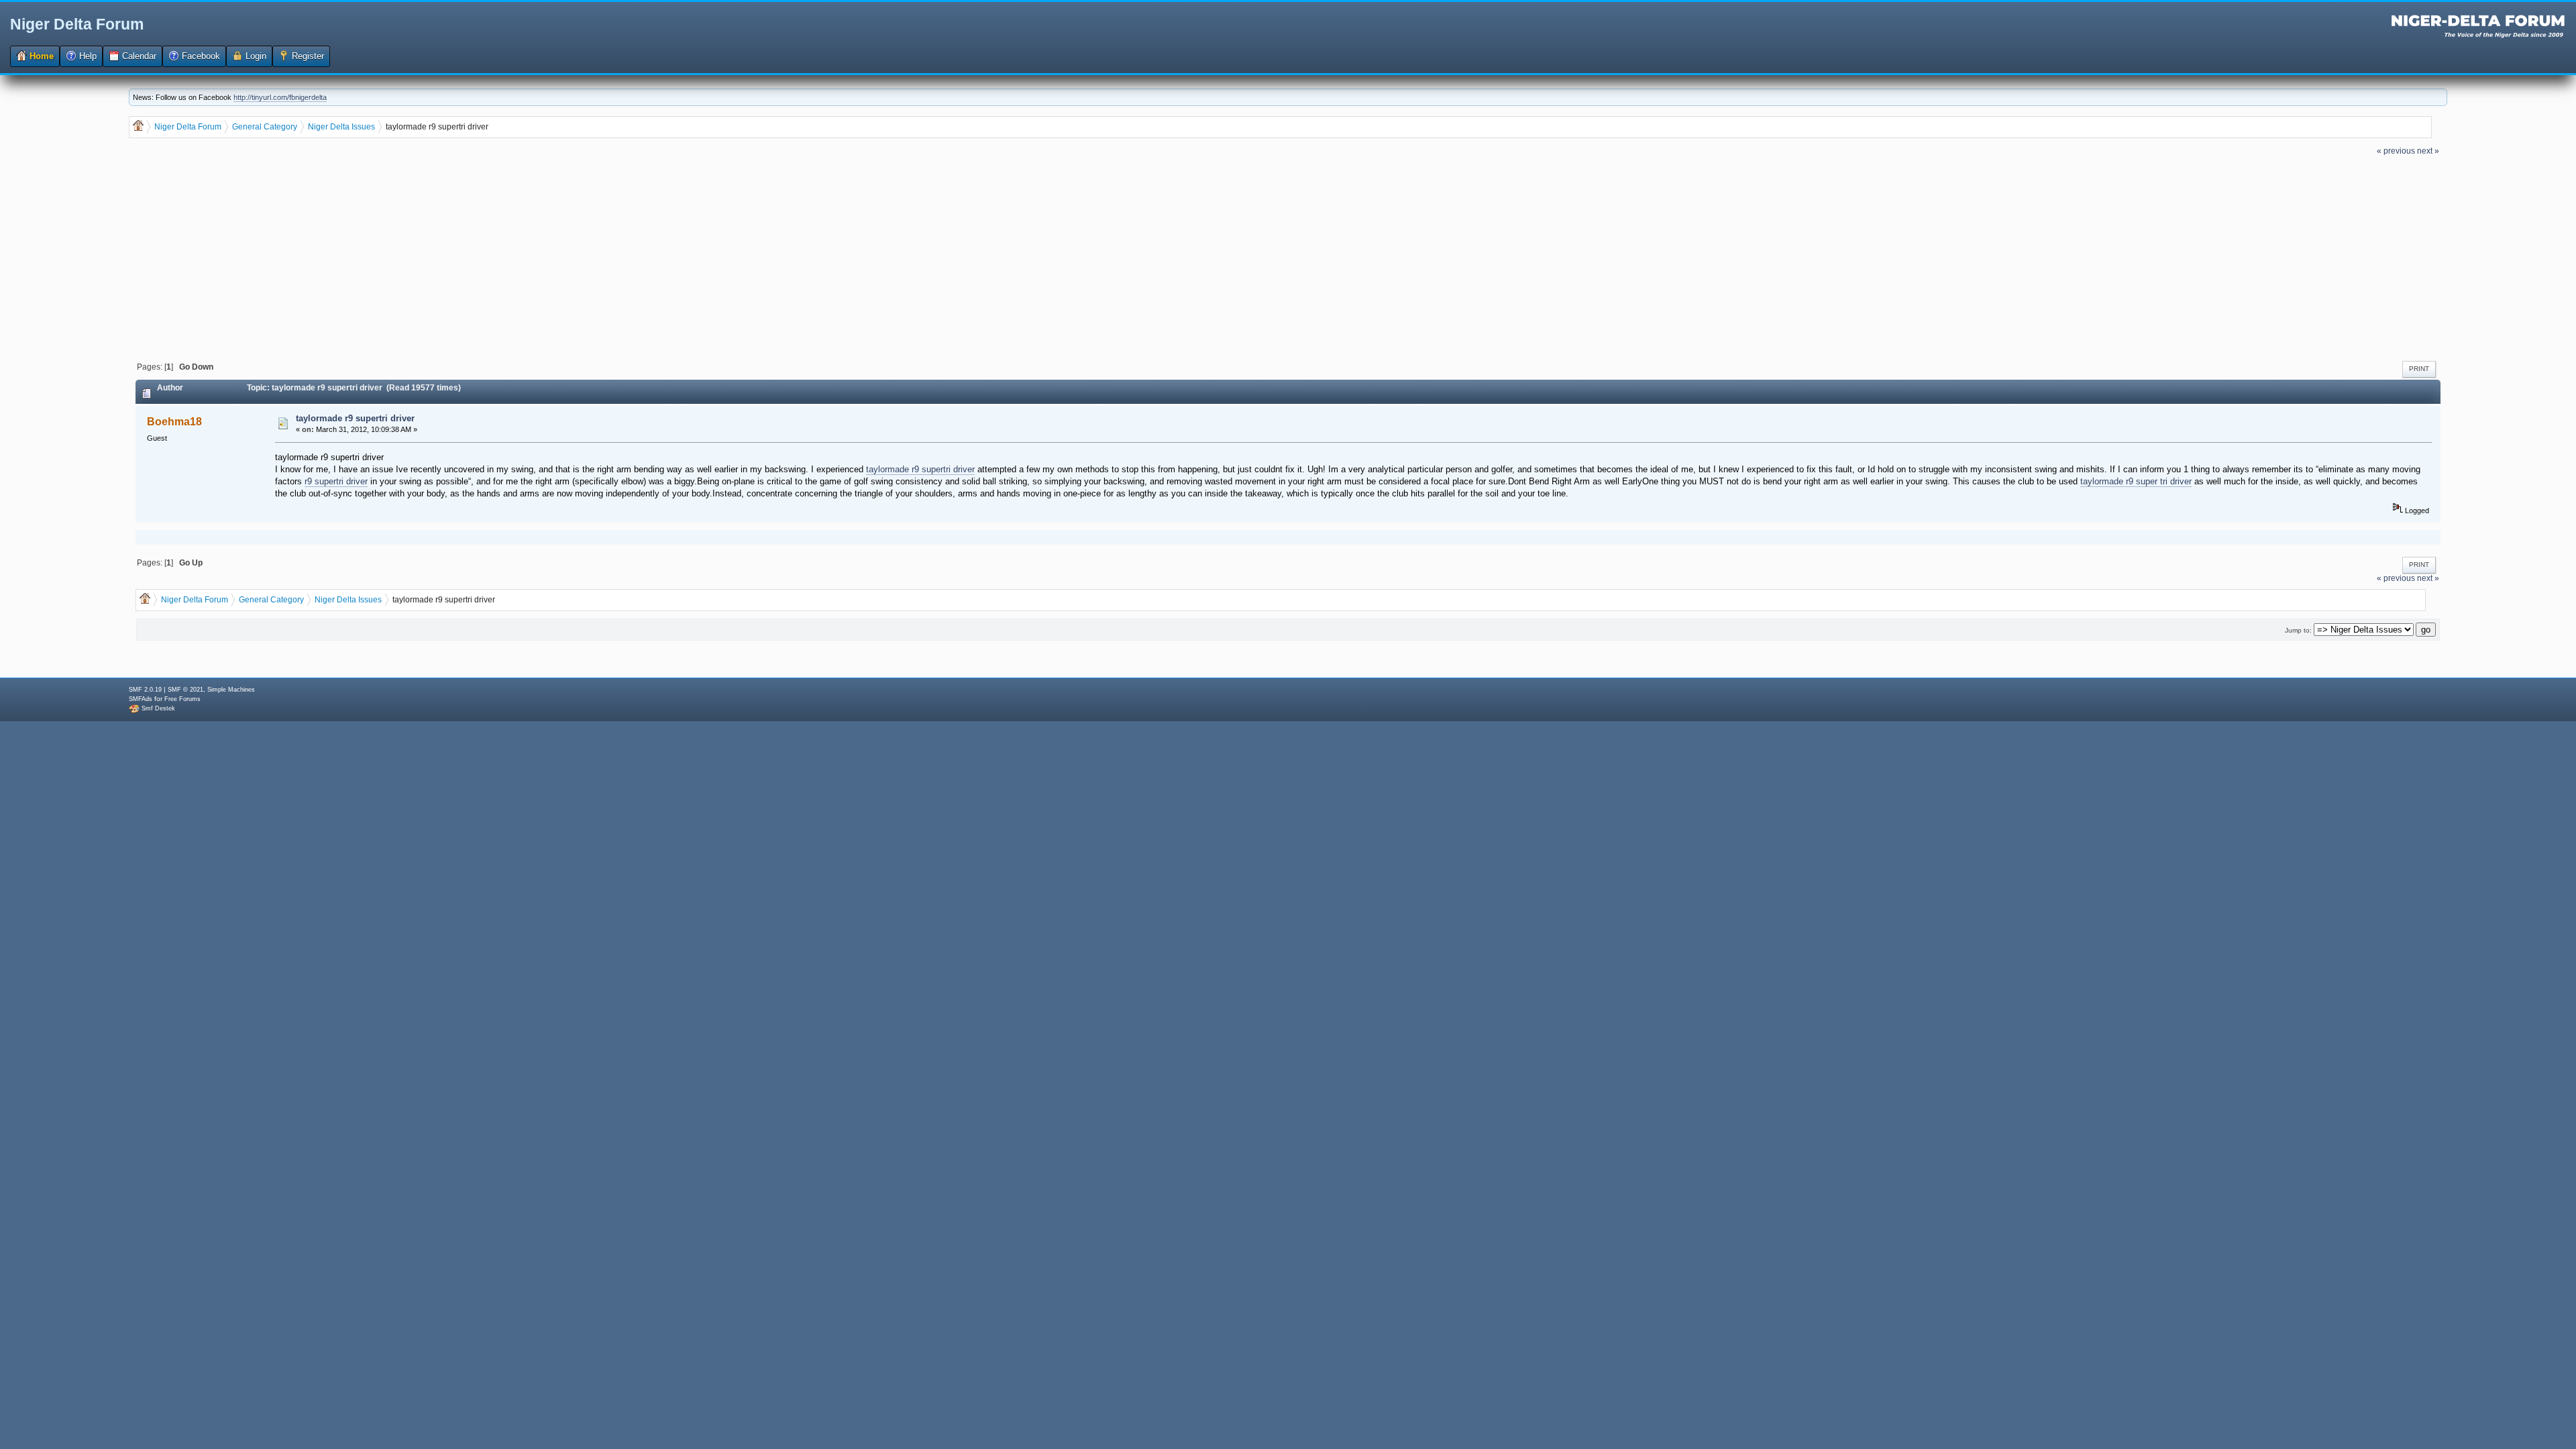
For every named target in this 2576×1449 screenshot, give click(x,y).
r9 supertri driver (336, 481)
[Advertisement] (1288, 257)
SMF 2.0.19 (145, 690)
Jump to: (2298, 630)
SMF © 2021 (185, 690)
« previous (2396, 151)
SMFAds (141, 699)
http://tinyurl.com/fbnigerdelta (280, 97)
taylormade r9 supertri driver (355, 418)
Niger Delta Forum (77, 24)
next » (2428, 151)
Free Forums (182, 699)
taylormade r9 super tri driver (2136, 481)
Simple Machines (231, 690)
